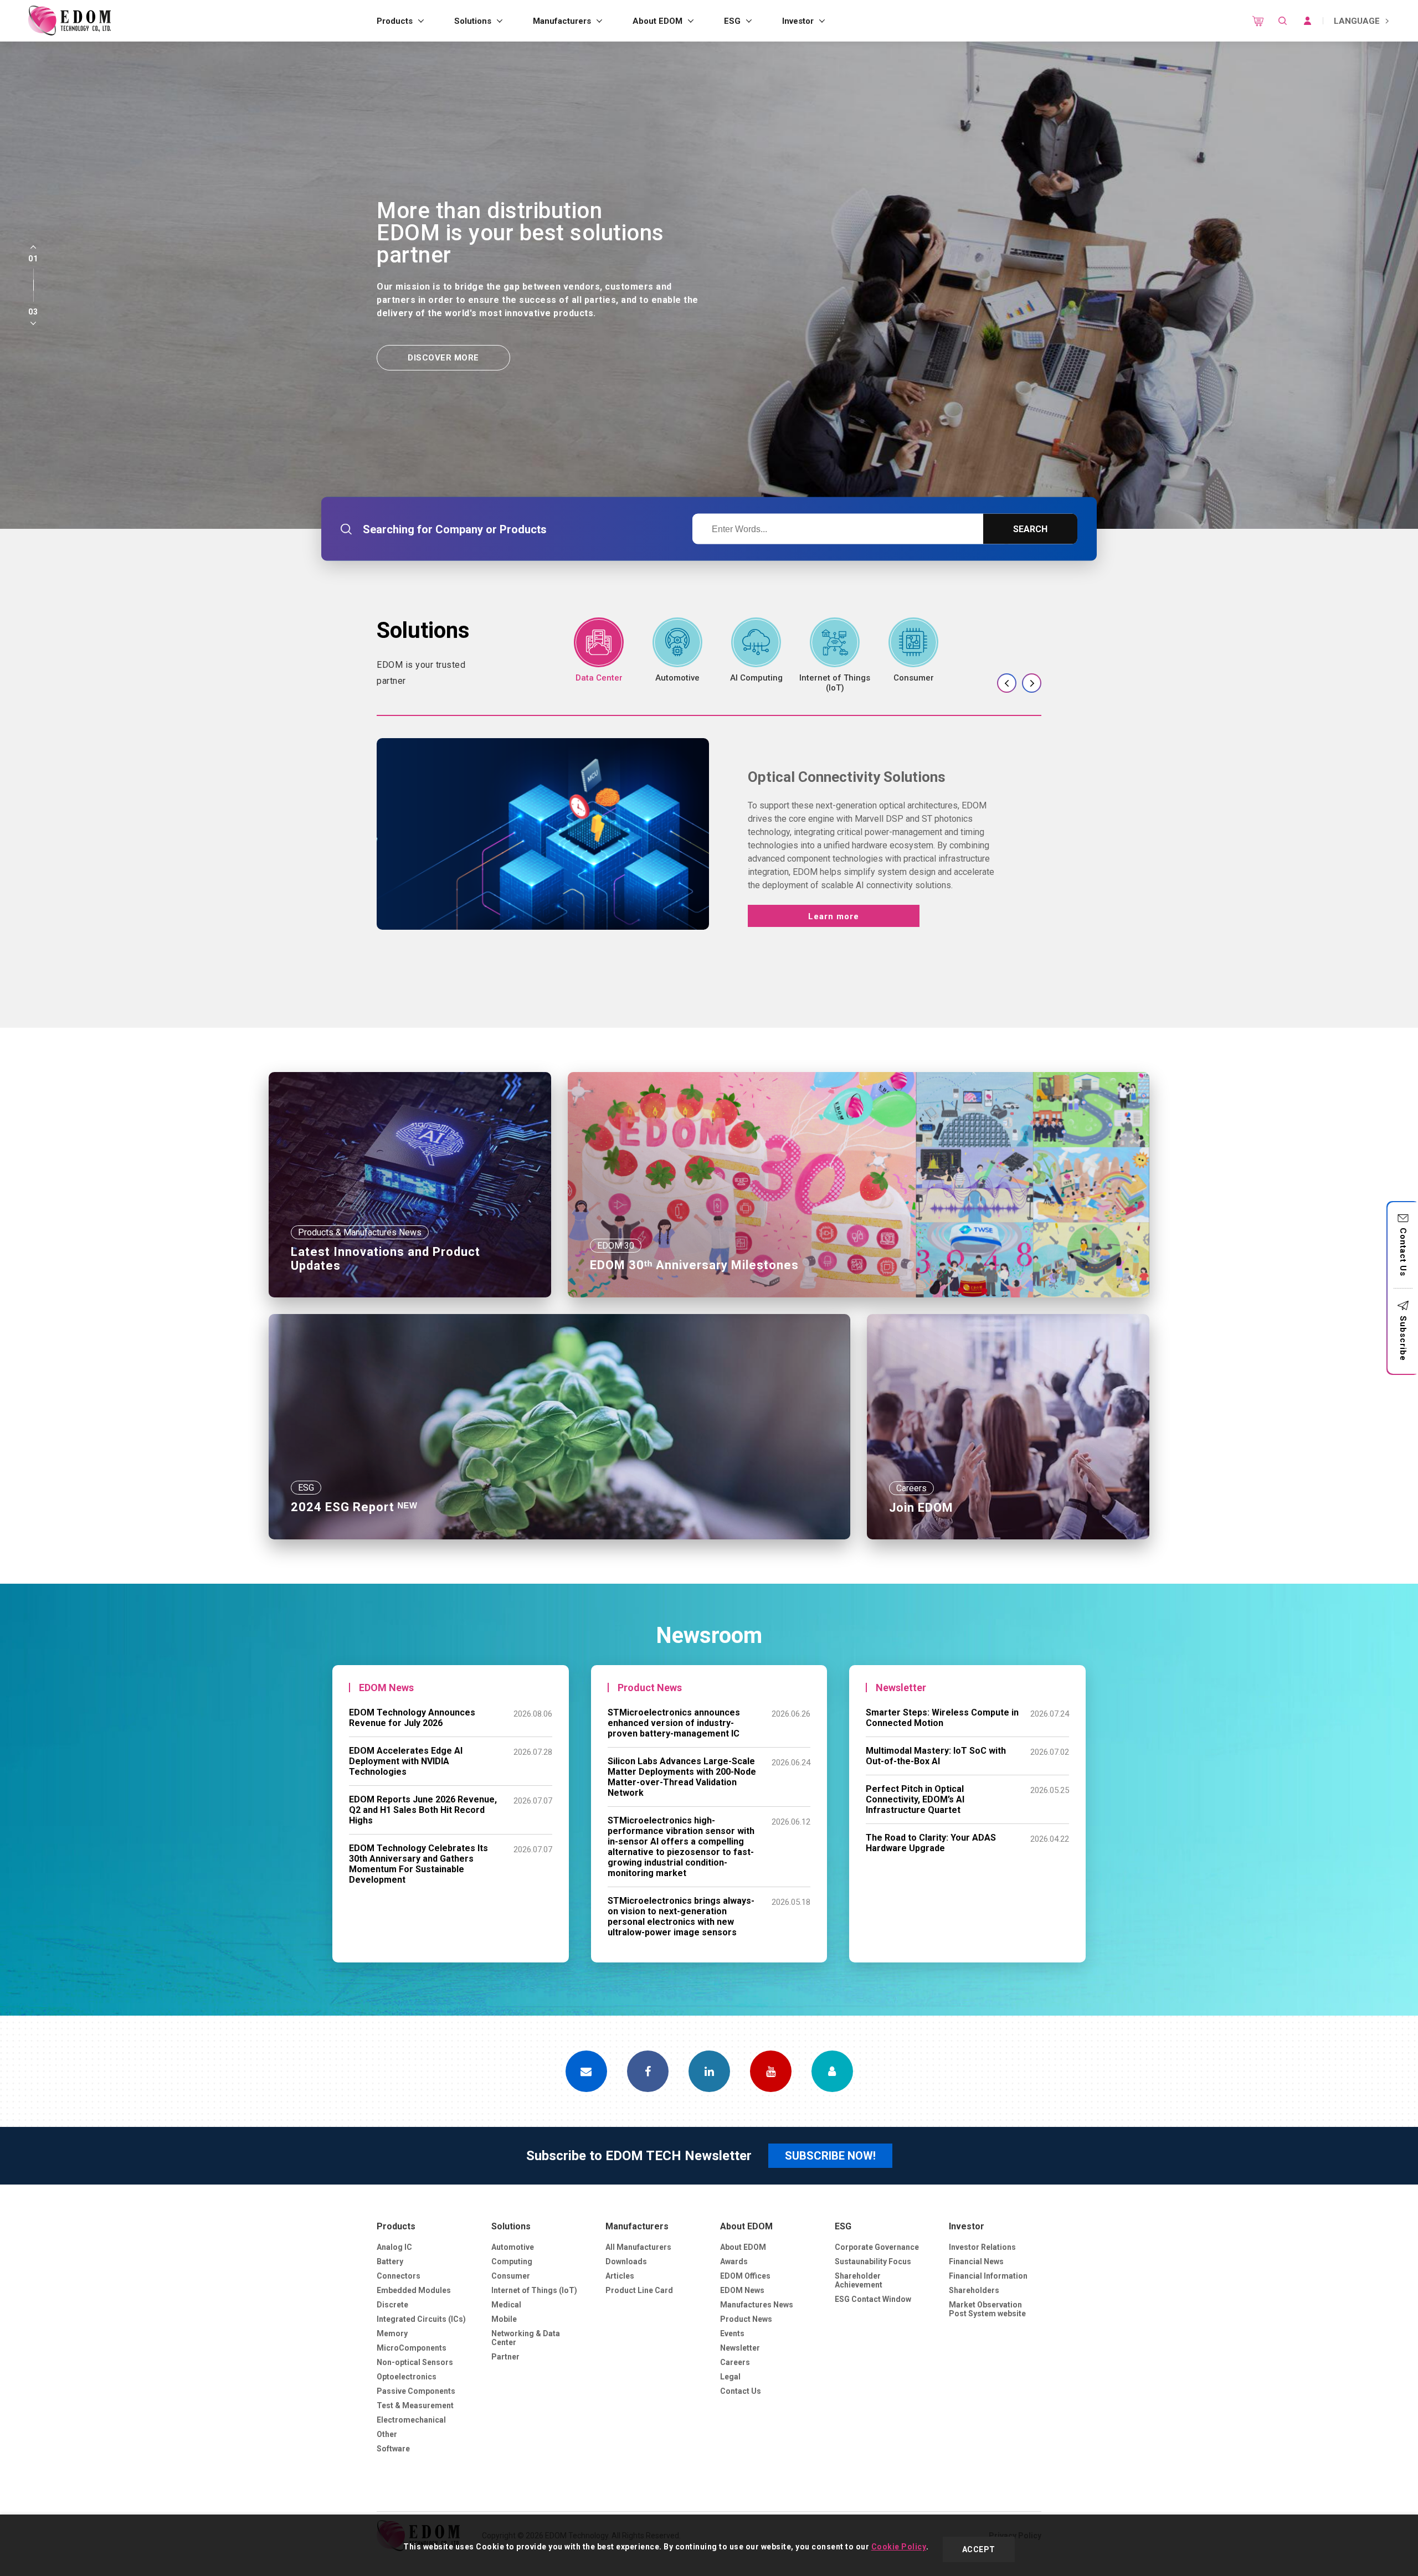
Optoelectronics (407, 2377)
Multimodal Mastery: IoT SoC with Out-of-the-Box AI (936, 1756)
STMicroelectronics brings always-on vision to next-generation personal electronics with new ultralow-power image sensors (681, 1916)
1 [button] (33, 274)
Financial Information (988, 2276)
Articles (620, 2276)
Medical (506, 2305)
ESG (732, 21)
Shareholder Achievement (859, 2280)
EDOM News (742, 2290)
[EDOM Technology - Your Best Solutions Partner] (69, 21)
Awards (734, 2261)
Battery (390, 2261)
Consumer (511, 2276)
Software (393, 2449)
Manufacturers (562, 21)
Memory (392, 2333)
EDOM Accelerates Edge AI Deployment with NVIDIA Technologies (406, 1761)
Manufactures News (757, 2305)
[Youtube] (771, 2071)
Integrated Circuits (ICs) (421, 2319)
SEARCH (1030, 529)
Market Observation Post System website (987, 2309)
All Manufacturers (638, 2247)
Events (732, 2333)
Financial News (976, 2261)
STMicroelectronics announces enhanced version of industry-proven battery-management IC (674, 1723)
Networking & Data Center (526, 2338)
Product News (746, 2319)
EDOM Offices (745, 2276)
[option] (709, 285)
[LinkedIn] (709, 2071)
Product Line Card (639, 2290)
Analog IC (394, 2247)
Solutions (473, 21)
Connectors (399, 2276)
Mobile (504, 2319)
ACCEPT (979, 2549)
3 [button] (33, 296)
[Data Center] (599, 650)
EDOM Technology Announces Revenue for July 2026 (412, 1718)
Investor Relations (982, 2247)
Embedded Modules (414, 2290)
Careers (735, 2362)
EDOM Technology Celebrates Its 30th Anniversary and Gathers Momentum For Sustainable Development (418, 1864)
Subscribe (1403, 1338)
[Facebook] (648, 2071)
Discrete (392, 2305)
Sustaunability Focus (873, 2261)
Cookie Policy (899, 2547)
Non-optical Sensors (415, 2362)
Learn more (834, 916)
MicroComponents (412, 2348)
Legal (730, 2377)
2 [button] (33, 285)
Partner (505, 2357)
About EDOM (657, 21)
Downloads (626, 2261)
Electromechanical (411, 2420)
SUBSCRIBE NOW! (830, 2156)
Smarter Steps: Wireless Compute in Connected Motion (942, 1718)
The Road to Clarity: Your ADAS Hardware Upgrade (931, 1843)
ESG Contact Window (873, 2299)
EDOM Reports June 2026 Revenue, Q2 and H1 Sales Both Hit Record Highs (423, 1810)
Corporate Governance (877, 2247)
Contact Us (1403, 1252)
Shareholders (974, 2290)
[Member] (832, 2071)
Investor (798, 21)
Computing (512, 2261)
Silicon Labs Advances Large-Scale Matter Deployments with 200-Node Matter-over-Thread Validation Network (682, 1777)
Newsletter (740, 2348)
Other (387, 2434)
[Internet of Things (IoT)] (835, 655)
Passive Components (416, 2391)
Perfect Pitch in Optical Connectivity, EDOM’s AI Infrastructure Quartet (915, 1799)
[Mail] (586, 2071)
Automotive (513, 2247)
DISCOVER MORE (443, 358)
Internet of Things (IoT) (534, 2290)
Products (395, 21)
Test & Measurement (415, 2405)
